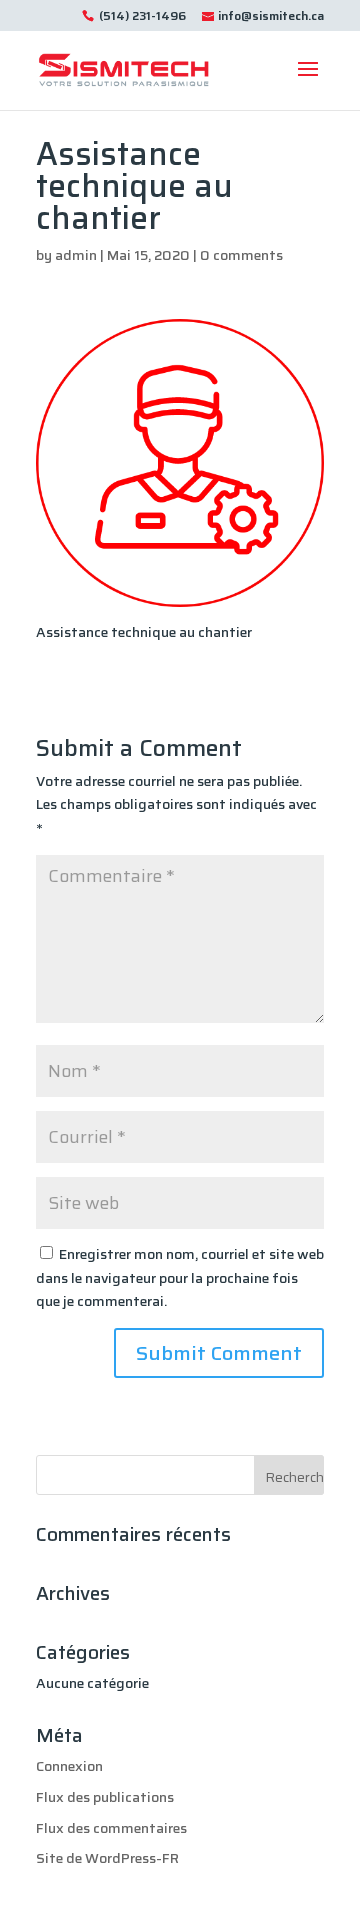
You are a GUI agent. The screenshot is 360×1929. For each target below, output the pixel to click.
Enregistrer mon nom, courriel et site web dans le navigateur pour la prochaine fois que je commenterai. (180, 1278)
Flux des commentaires (111, 1828)
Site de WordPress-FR (107, 1858)
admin (76, 255)
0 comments (241, 255)
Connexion (69, 1766)
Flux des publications (105, 1797)
